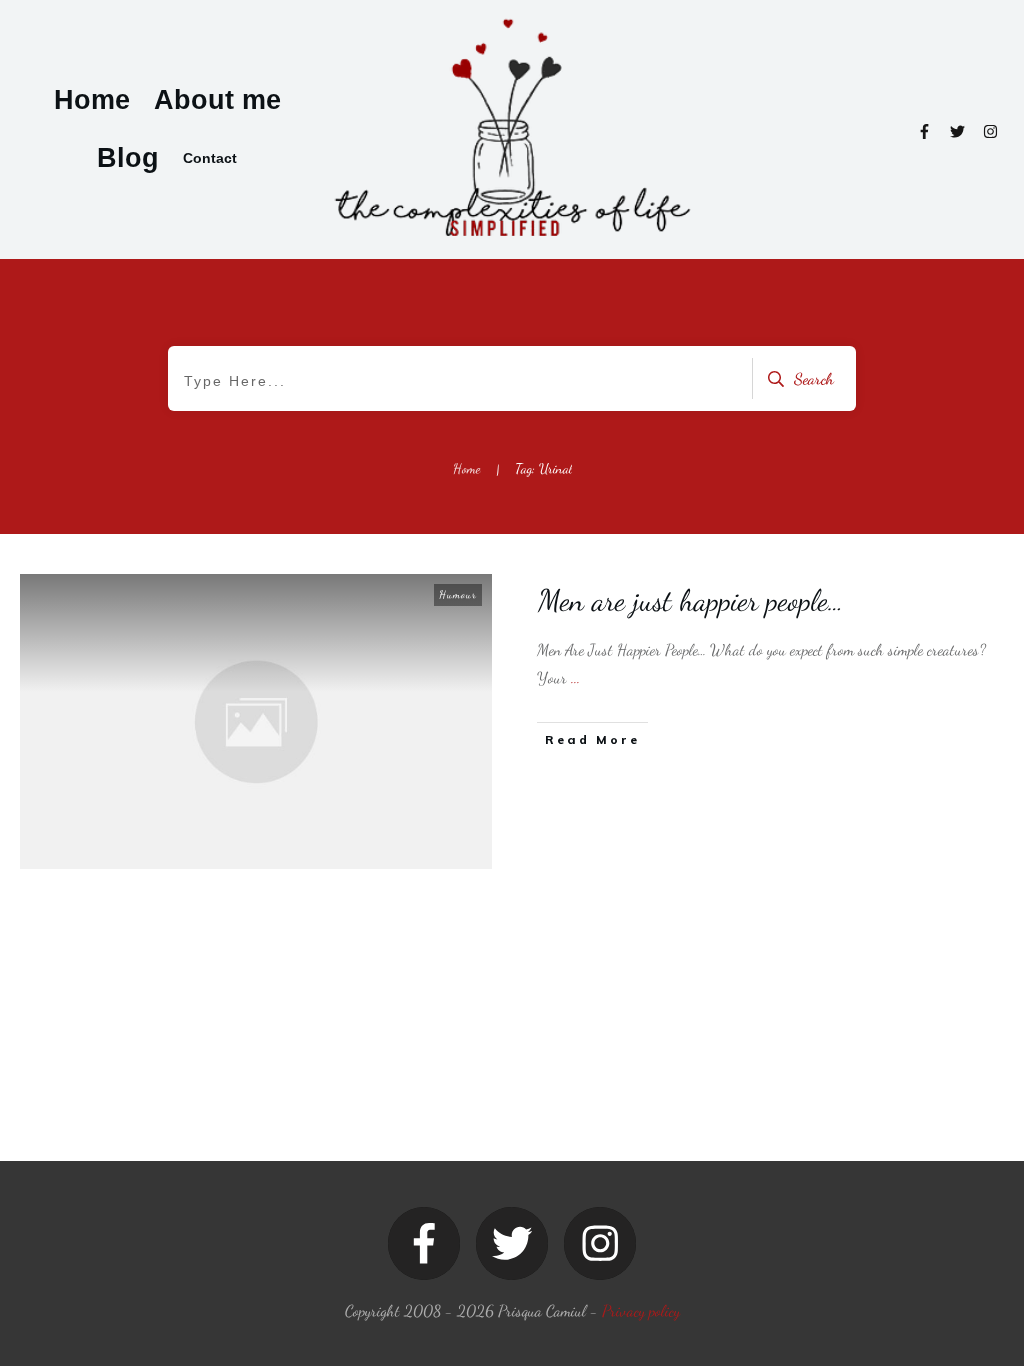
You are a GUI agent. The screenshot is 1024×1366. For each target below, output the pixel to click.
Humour (458, 594)
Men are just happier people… (691, 600)
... (575, 677)
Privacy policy (641, 1310)
